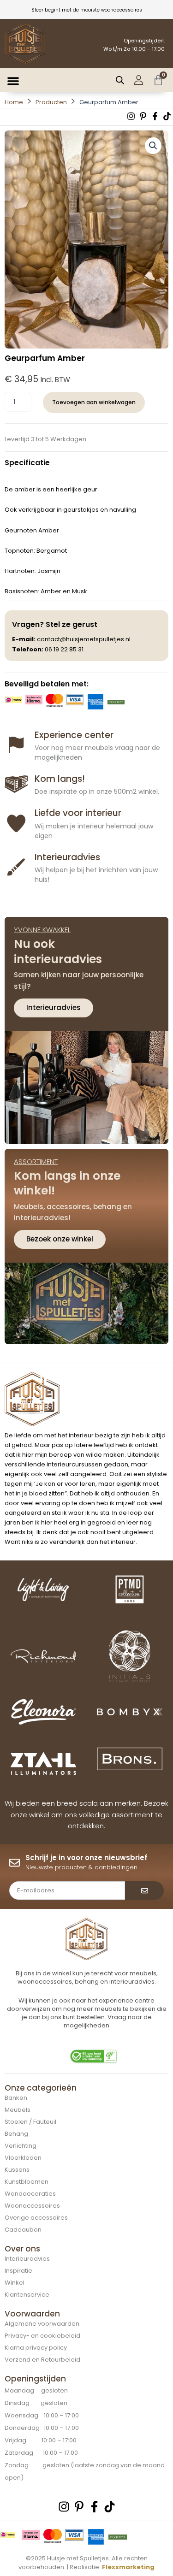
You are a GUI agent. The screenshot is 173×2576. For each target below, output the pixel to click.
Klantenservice (27, 2295)
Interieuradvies (27, 2259)
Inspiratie (18, 2271)
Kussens (17, 2170)
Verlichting (21, 2146)
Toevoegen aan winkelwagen (94, 402)
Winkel (15, 2283)
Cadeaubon (23, 2230)
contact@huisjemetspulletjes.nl (84, 639)
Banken (16, 2098)
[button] (13, 81)
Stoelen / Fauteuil (30, 2122)
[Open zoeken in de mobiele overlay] (120, 80)
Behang (16, 2134)
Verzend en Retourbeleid (42, 2360)
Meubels (18, 2110)
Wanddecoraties (30, 2194)
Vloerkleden (23, 2158)
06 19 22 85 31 (64, 649)
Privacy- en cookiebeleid (42, 2336)
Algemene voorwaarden (42, 2324)
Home (14, 102)
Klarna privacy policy (36, 2348)
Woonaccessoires (32, 2206)
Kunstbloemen (27, 2182)
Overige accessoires (36, 2218)
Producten (51, 102)
